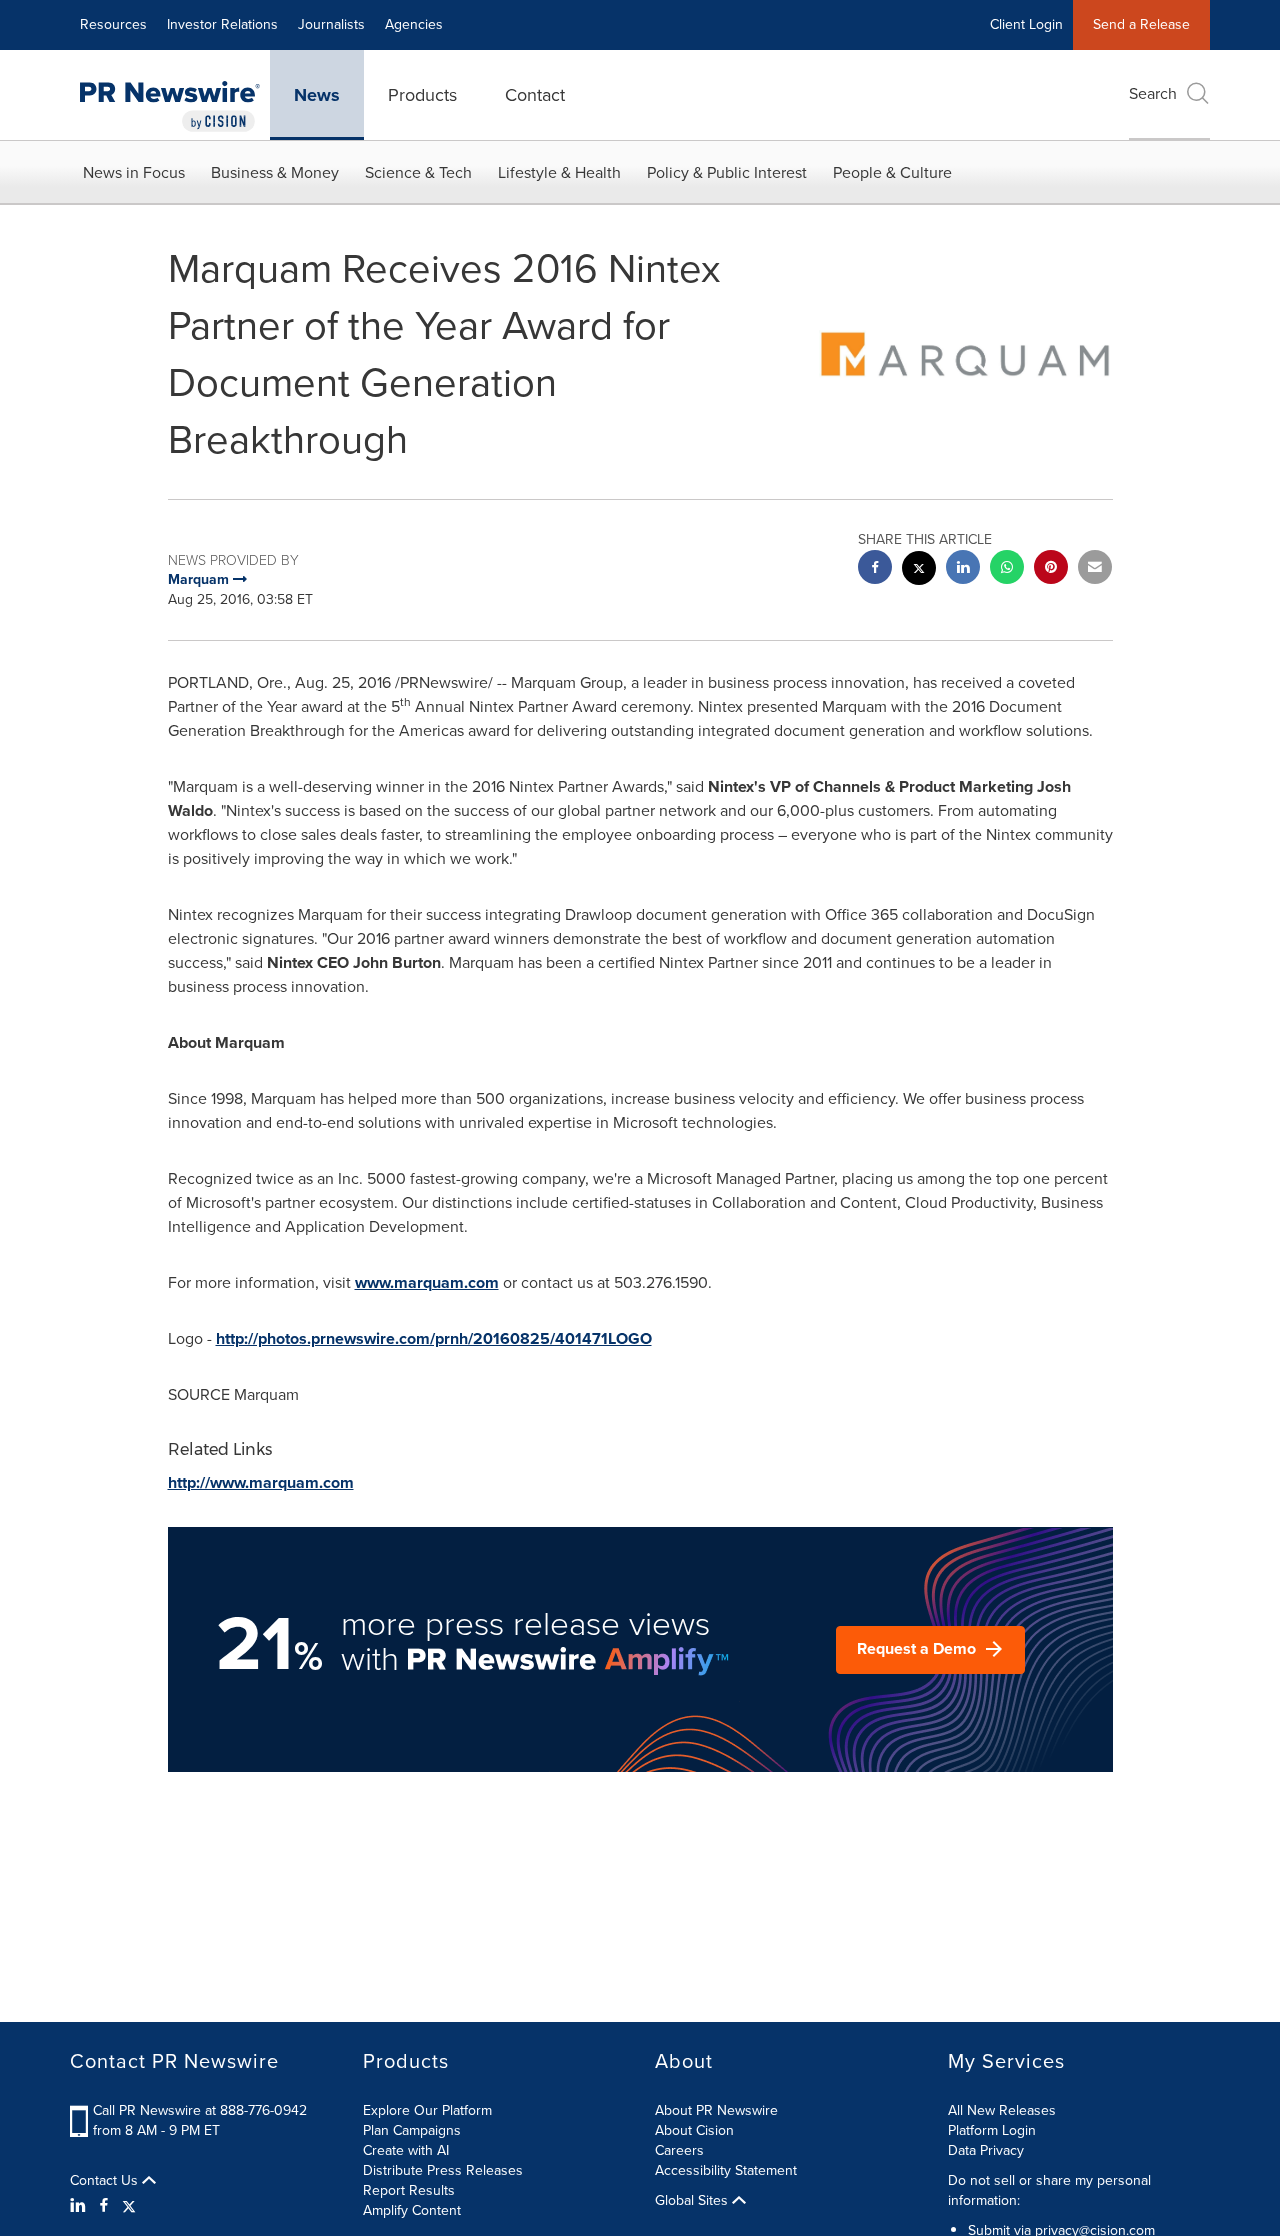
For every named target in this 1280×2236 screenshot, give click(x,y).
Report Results (409, 2190)
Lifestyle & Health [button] (559, 172)
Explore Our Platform (427, 2110)
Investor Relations (222, 24)
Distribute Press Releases (443, 2170)
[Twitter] (129, 2206)
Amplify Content (412, 2210)
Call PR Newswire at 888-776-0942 (200, 2110)
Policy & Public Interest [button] (727, 172)
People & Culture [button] (892, 172)
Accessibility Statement (726, 2170)
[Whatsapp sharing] (1007, 569)
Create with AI (406, 2150)
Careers (679, 2150)
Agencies (414, 24)
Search (1153, 93)
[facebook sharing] (875, 569)
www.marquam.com (427, 1282)
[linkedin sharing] (963, 569)
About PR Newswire (716, 2110)
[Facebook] (104, 2206)
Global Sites (693, 2201)
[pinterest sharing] (1051, 569)
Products (422, 95)
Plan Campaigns (412, 2130)
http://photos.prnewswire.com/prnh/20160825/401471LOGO (434, 1338)
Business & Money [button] (275, 172)
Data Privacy (986, 2150)
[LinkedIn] (80, 2206)
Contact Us (106, 2181)
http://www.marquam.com (261, 1482)
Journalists (331, 24)
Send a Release (1141, 24)
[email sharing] (1095, 569)
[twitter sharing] (919, 570)
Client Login (1026, 24)
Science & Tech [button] (418, 172)
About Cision (694, 2130)
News (317, 95)
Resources (113, 24)
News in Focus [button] (134, 172)
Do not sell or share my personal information (1049, 2190)
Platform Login (992, 2130)
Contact (535, 95)
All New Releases (1002, 2110)
